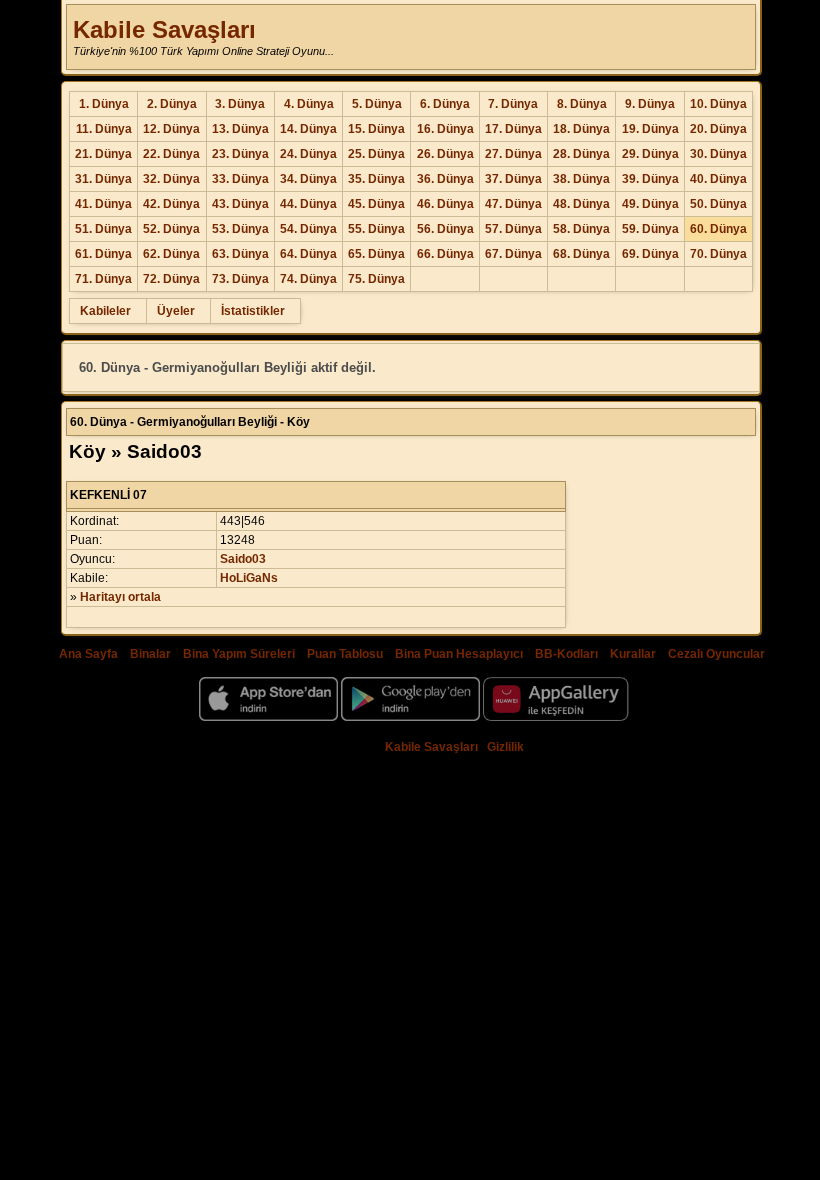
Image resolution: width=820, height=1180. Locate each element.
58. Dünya (581, 229)
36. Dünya (445, 179)
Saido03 (243, 559)
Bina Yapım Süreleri (239, 654)
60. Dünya (718, 229)
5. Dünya (377, 104)
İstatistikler (253, 311)
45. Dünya (376, 204)
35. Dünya (376, 179)
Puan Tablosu (345, 654)
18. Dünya (581, 129)
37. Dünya (513, 179)
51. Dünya (103, 229)
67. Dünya (513, 254)
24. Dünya (308, 154)
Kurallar (633, 654)
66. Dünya (445, 254)
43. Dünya (240, 204)
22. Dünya (171, 154)
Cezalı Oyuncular (716, 654)
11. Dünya (104, 129)
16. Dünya (445, 129)
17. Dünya (513, 129)
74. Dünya (308, 279)
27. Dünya (513, 154)
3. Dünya (240, 104)
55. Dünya (376, 229)
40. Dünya (718, 179)
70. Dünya (718, 254)
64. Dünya (308, 254)
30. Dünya (718, 154)
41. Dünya (103, 204)
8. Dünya (582, 104)
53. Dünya (240, 229)
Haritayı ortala (120, 597)
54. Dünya (308, 229)
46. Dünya (445, 204)
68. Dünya (581, 254)
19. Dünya (650, 129)
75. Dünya (376, 279)
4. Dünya (309, 104)
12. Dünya (171, 129)
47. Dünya (513, 204)
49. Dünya (650, 204)
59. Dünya (650, 229)
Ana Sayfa (88, 654)
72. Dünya (171, 279)
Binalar (150, 654)
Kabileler (105, 311)
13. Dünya (240, 129)
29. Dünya (650, 154)
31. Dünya (103, 179)
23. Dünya (240, 154)
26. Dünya (445, 154)
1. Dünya (104, 104)
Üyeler (176, 311)
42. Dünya (171, 204)
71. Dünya (103, 279)
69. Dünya (650, 254)
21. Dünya (103, 154)
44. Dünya (308, 204)
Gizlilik (505, 747)
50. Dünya (718, 204)
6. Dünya (445, 104)
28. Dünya (581, 154)
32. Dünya (171, 179)
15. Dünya (376, 129)
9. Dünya (650, 104)
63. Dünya (240, 254)
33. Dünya (240, 179)
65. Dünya (376, 254)
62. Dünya (171, 254)
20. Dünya (718, 129)
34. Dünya (308, 179)
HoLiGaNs (249, 578)
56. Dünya (445, 229)
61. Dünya (103, 254)
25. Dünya (376, 154)
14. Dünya (308, 129)
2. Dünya (172, 104)
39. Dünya (650, 179)
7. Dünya (513, 104)
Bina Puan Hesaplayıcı (459, 654)
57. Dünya (513, 229)
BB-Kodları (566, 654)
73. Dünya (240, 279)
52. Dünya (171, 229)
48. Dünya (581, 204)
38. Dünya (581, 179)
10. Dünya (718, 104)
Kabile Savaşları (164, 29)
